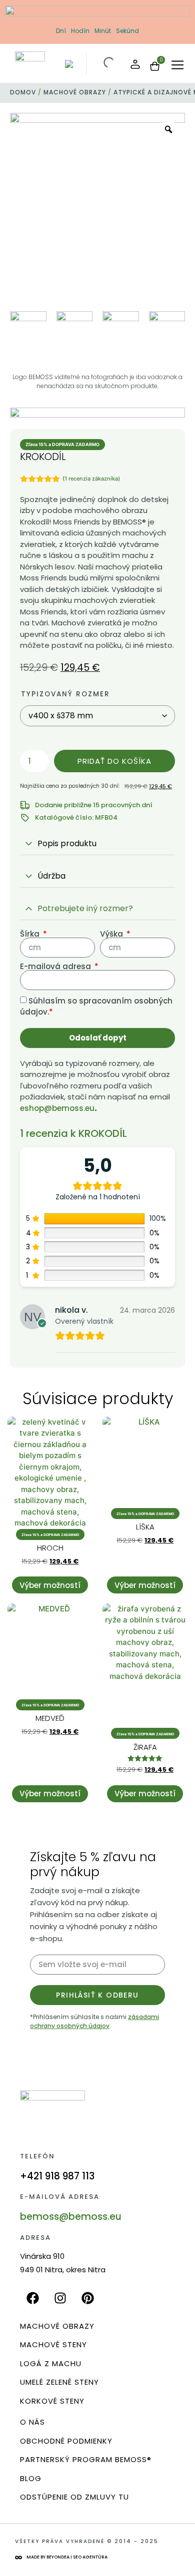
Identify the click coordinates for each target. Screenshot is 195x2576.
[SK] (69, 66)
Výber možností (50, 1585)
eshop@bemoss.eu (57, 1108)
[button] (178, 66)
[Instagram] (60, 2298)
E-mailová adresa (56, 966)
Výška (112, 934)
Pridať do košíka (114, 761)
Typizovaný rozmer (65, 694)
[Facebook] (32, 2298)
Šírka (31, 934)
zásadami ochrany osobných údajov (94, 2021)
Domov (23, 92)
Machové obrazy (75, 92)
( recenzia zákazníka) (91, 479)
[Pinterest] (87, 2298)
